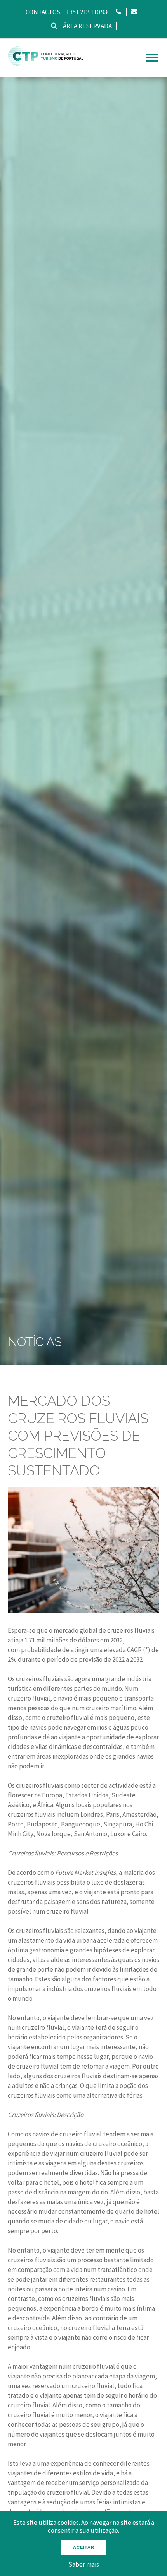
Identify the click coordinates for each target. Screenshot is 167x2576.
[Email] (134, 12)
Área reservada (87, 26)
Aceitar (84, 2547)
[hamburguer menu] (152, 58)
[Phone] (118, 12)
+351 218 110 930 (88, 12)
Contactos (43, 12)
